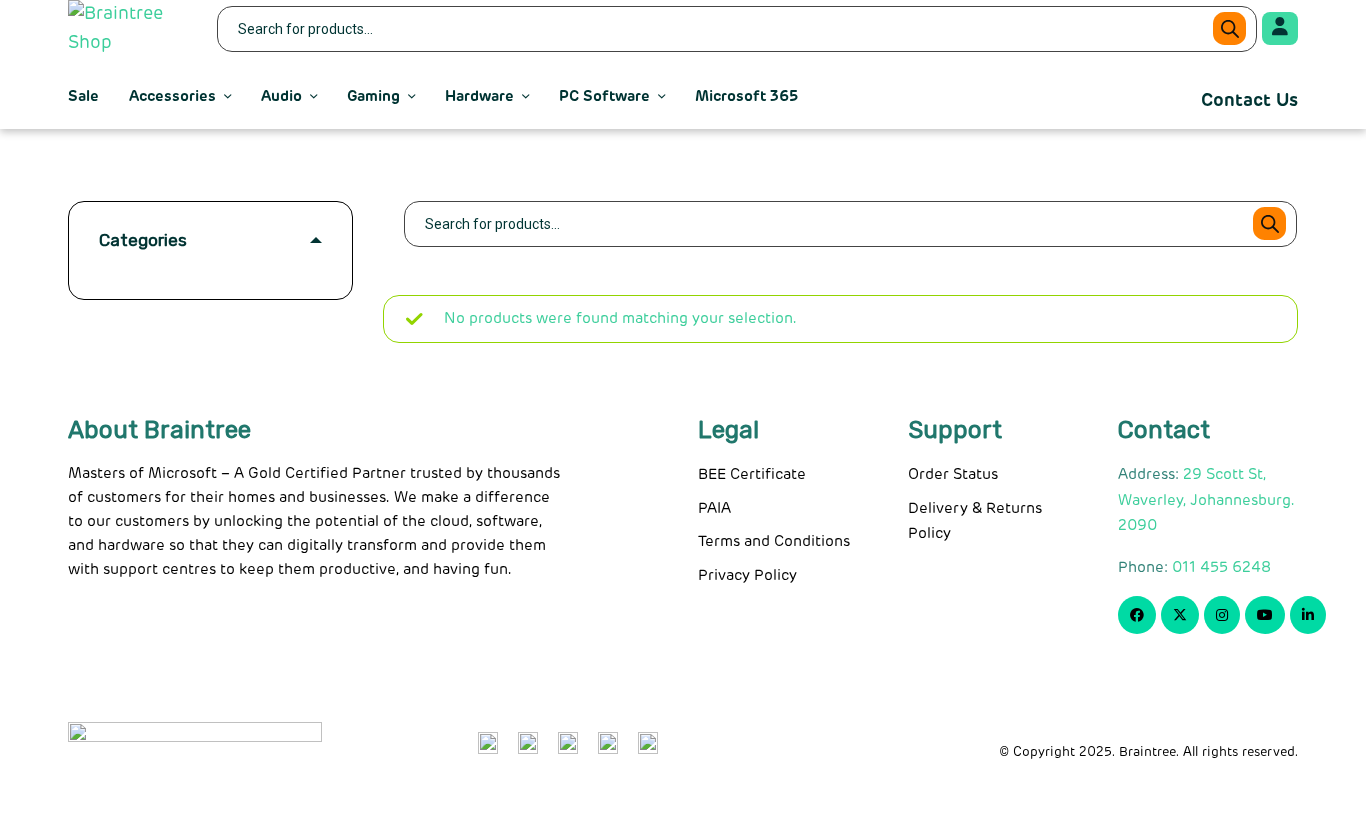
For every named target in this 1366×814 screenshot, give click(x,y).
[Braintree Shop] (130, 29)
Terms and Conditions (774, 541)
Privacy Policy (747, 575)
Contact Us (1249, 101)
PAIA (714, 508)
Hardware (479, 96)
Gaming (373, 96)
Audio (281, 96)
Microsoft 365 (746, 96)
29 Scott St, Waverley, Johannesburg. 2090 (1206, 500)
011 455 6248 (1221, 567)
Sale (83, 96)
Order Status (953, 474)
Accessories (172, 96)
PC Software (604, 96)
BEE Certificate (752, 474)
